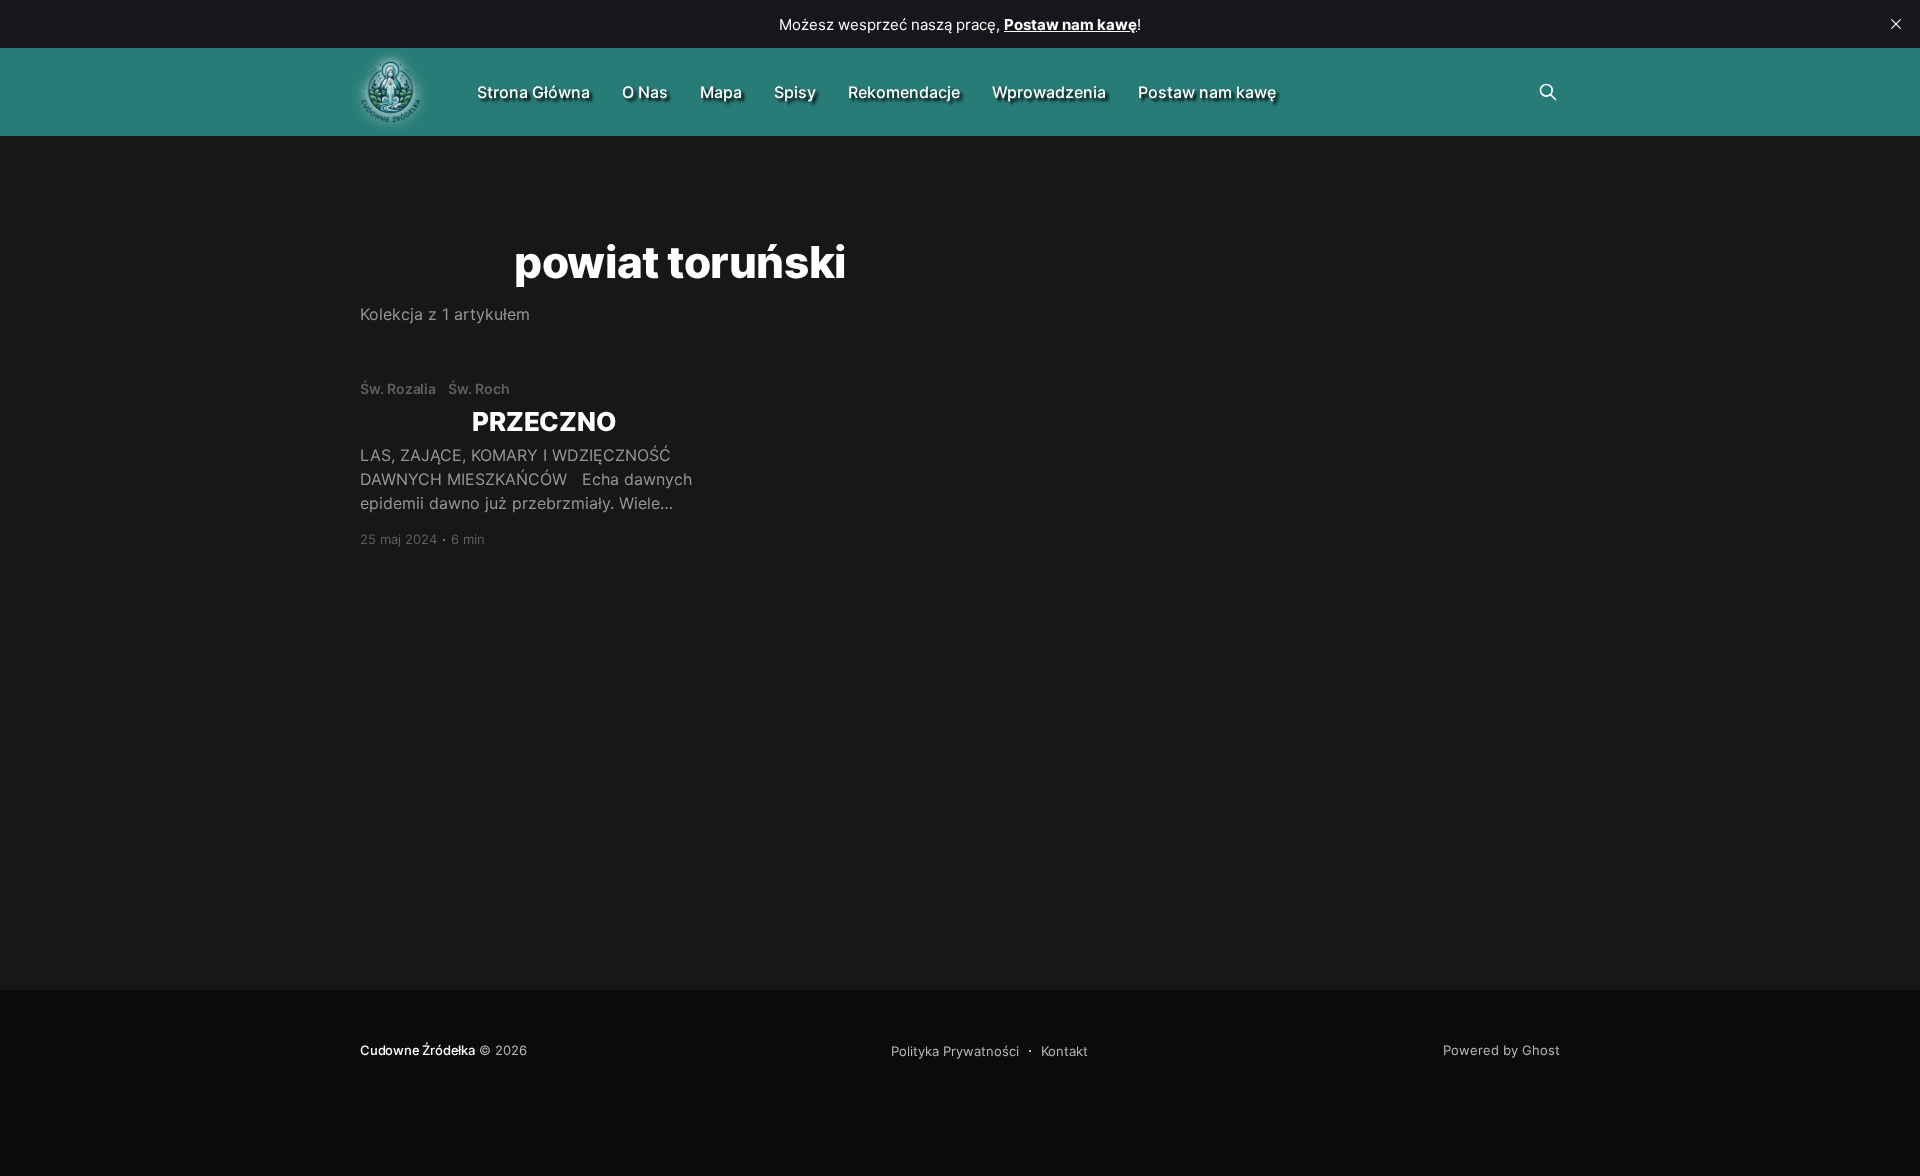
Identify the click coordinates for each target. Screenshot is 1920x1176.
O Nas (645, 92)
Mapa (721, 92)
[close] (1896, 24)
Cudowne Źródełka (417, 1050)
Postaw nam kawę (1207, 92)
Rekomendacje (904, 92)
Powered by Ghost (1501, 1050)
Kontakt (1064, 1051)
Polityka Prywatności (955, 1051)
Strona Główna (533, 92)
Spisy (795, 92)
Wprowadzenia (1049, 92)
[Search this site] (1548, 92)
